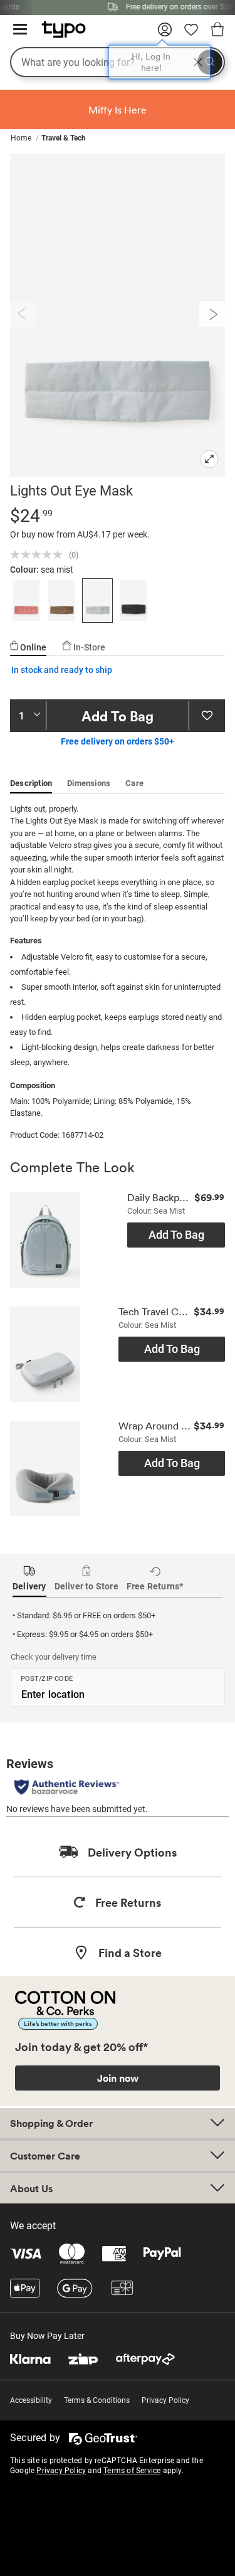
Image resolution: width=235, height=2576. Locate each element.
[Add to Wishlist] (207, 716)
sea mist (57, 570)
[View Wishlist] (191, 34)
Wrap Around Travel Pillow (154, 1426)
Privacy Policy (165, 2400)
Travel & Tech (64, 138)
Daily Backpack (159, 1198)
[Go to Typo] (57, 34)
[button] (26, 601)
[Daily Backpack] (45, 1245)
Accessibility (31, 2400)
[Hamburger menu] (20, 30)
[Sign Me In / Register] (165, 34)
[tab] (28, 642)
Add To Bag (118, 716)
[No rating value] (39, 554)
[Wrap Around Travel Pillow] (45, 1473)
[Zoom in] (209, 460)
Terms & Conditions (97, 2400)
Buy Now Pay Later (47, 2336)
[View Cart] (217, 31)
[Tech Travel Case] (45, 1359)
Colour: (25, 570)
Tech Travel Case (154, 1312)
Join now (118, 2078)
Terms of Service (132, 2471)
